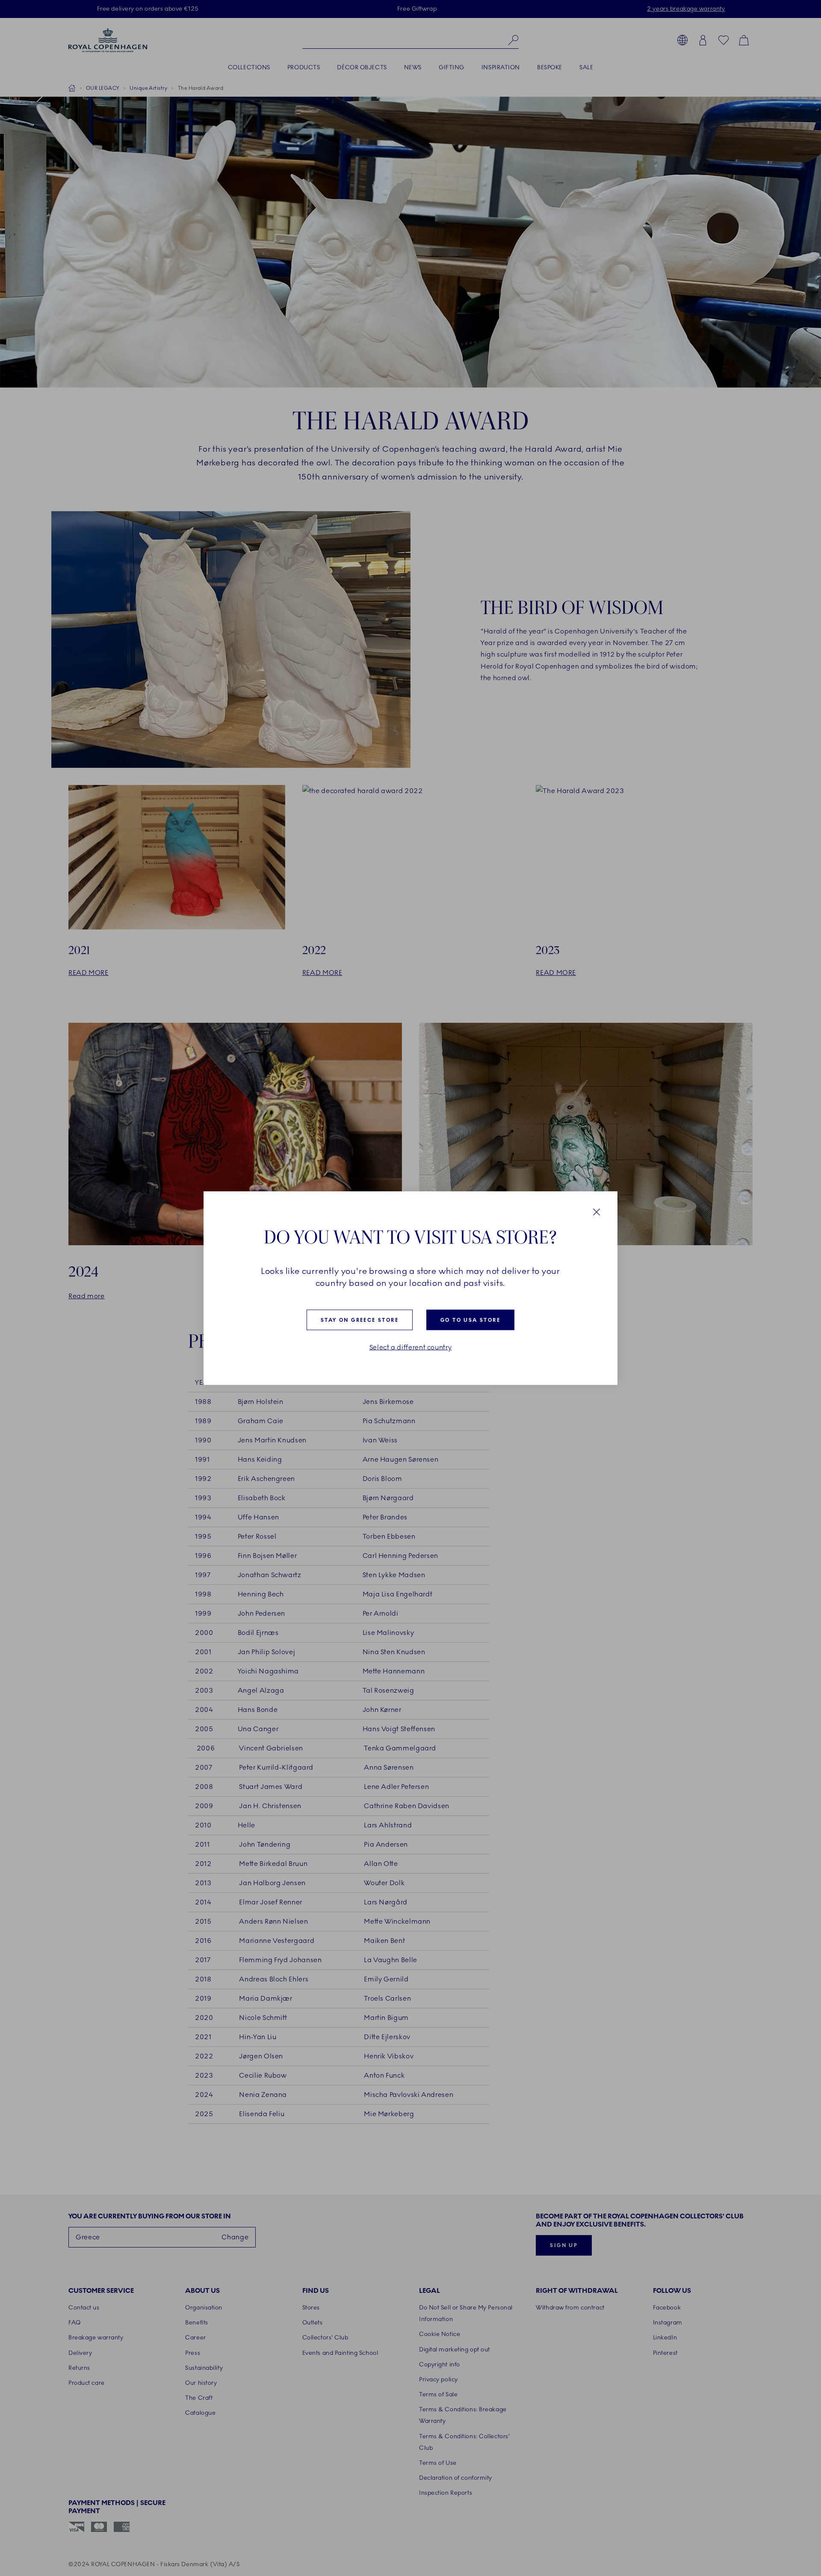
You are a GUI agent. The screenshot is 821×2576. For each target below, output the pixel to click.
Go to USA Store (470, 1320)
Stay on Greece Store (360, 1320)
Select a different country (411, 1347)
